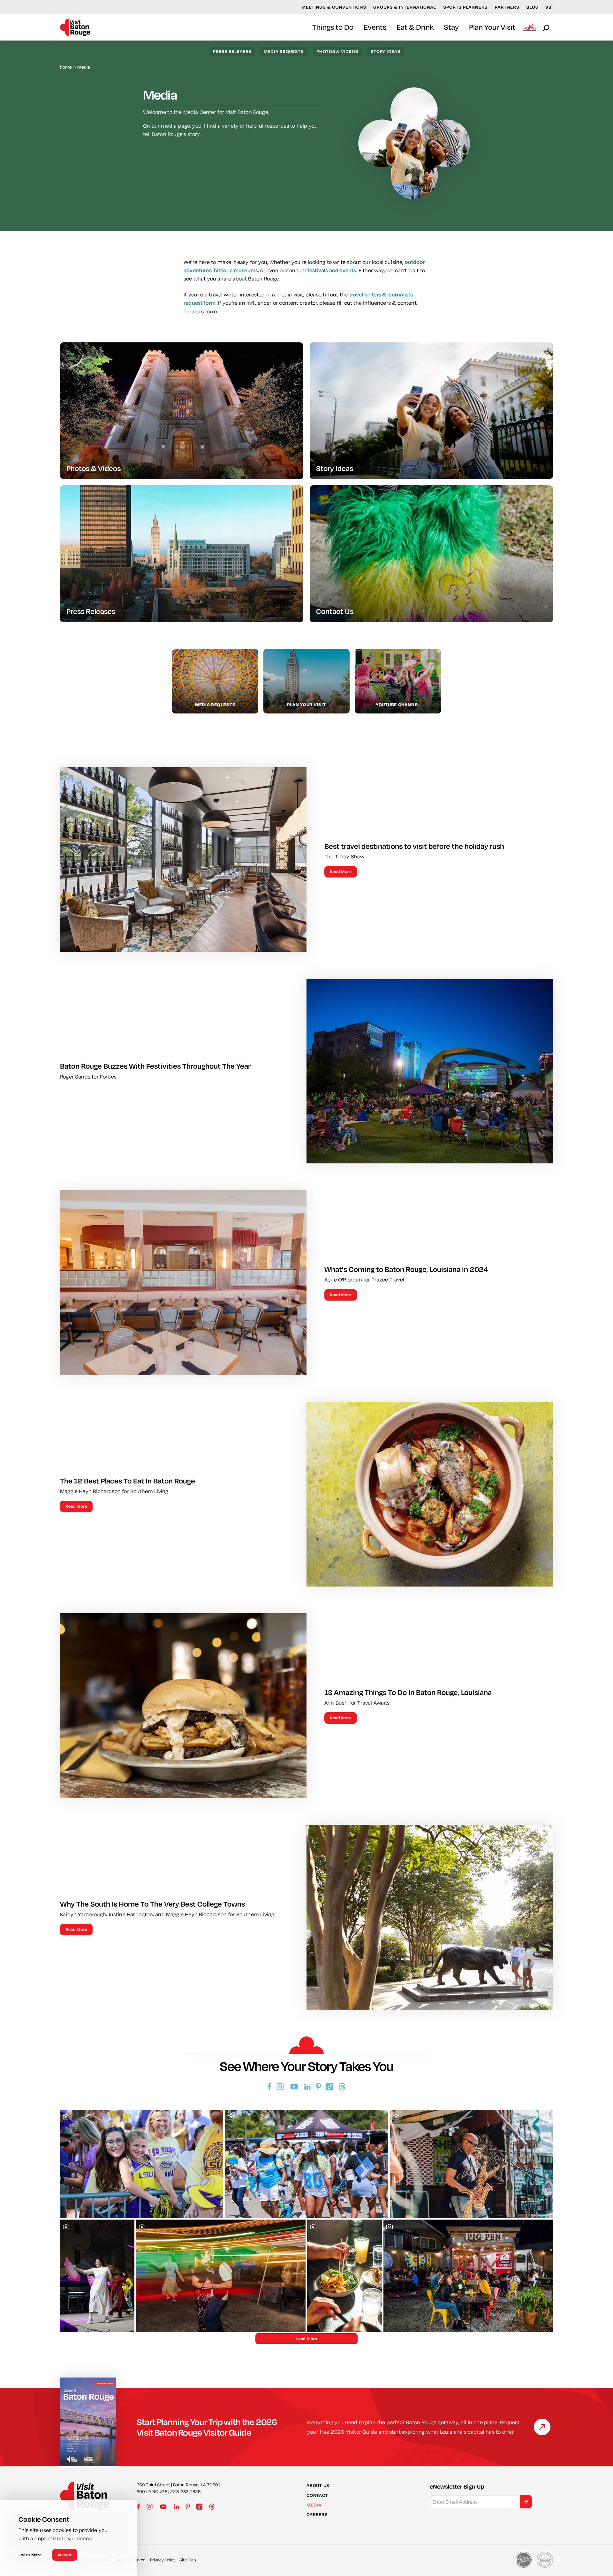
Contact (317, 2495)
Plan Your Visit (492, 27)
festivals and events (332, 270)
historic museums (236, 270)
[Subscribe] (526, 2502)
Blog (533, 7)
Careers (317, 2514)
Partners (507, 7)
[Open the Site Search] (547, 27)
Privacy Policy (163, 2560)
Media (314, 2505)
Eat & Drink (415, 27)
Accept (65, 2555)
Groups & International (405, 7)
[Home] (76, 27)
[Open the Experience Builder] (530, 27)
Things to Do (333, 27)
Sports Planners (465, 7)
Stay (451, 27)
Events (375, 27)
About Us (318, 2485)
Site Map (188, 2560)
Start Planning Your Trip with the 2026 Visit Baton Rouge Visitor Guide (207, 2427)
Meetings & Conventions (334, 7)
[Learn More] (542, 2427)
